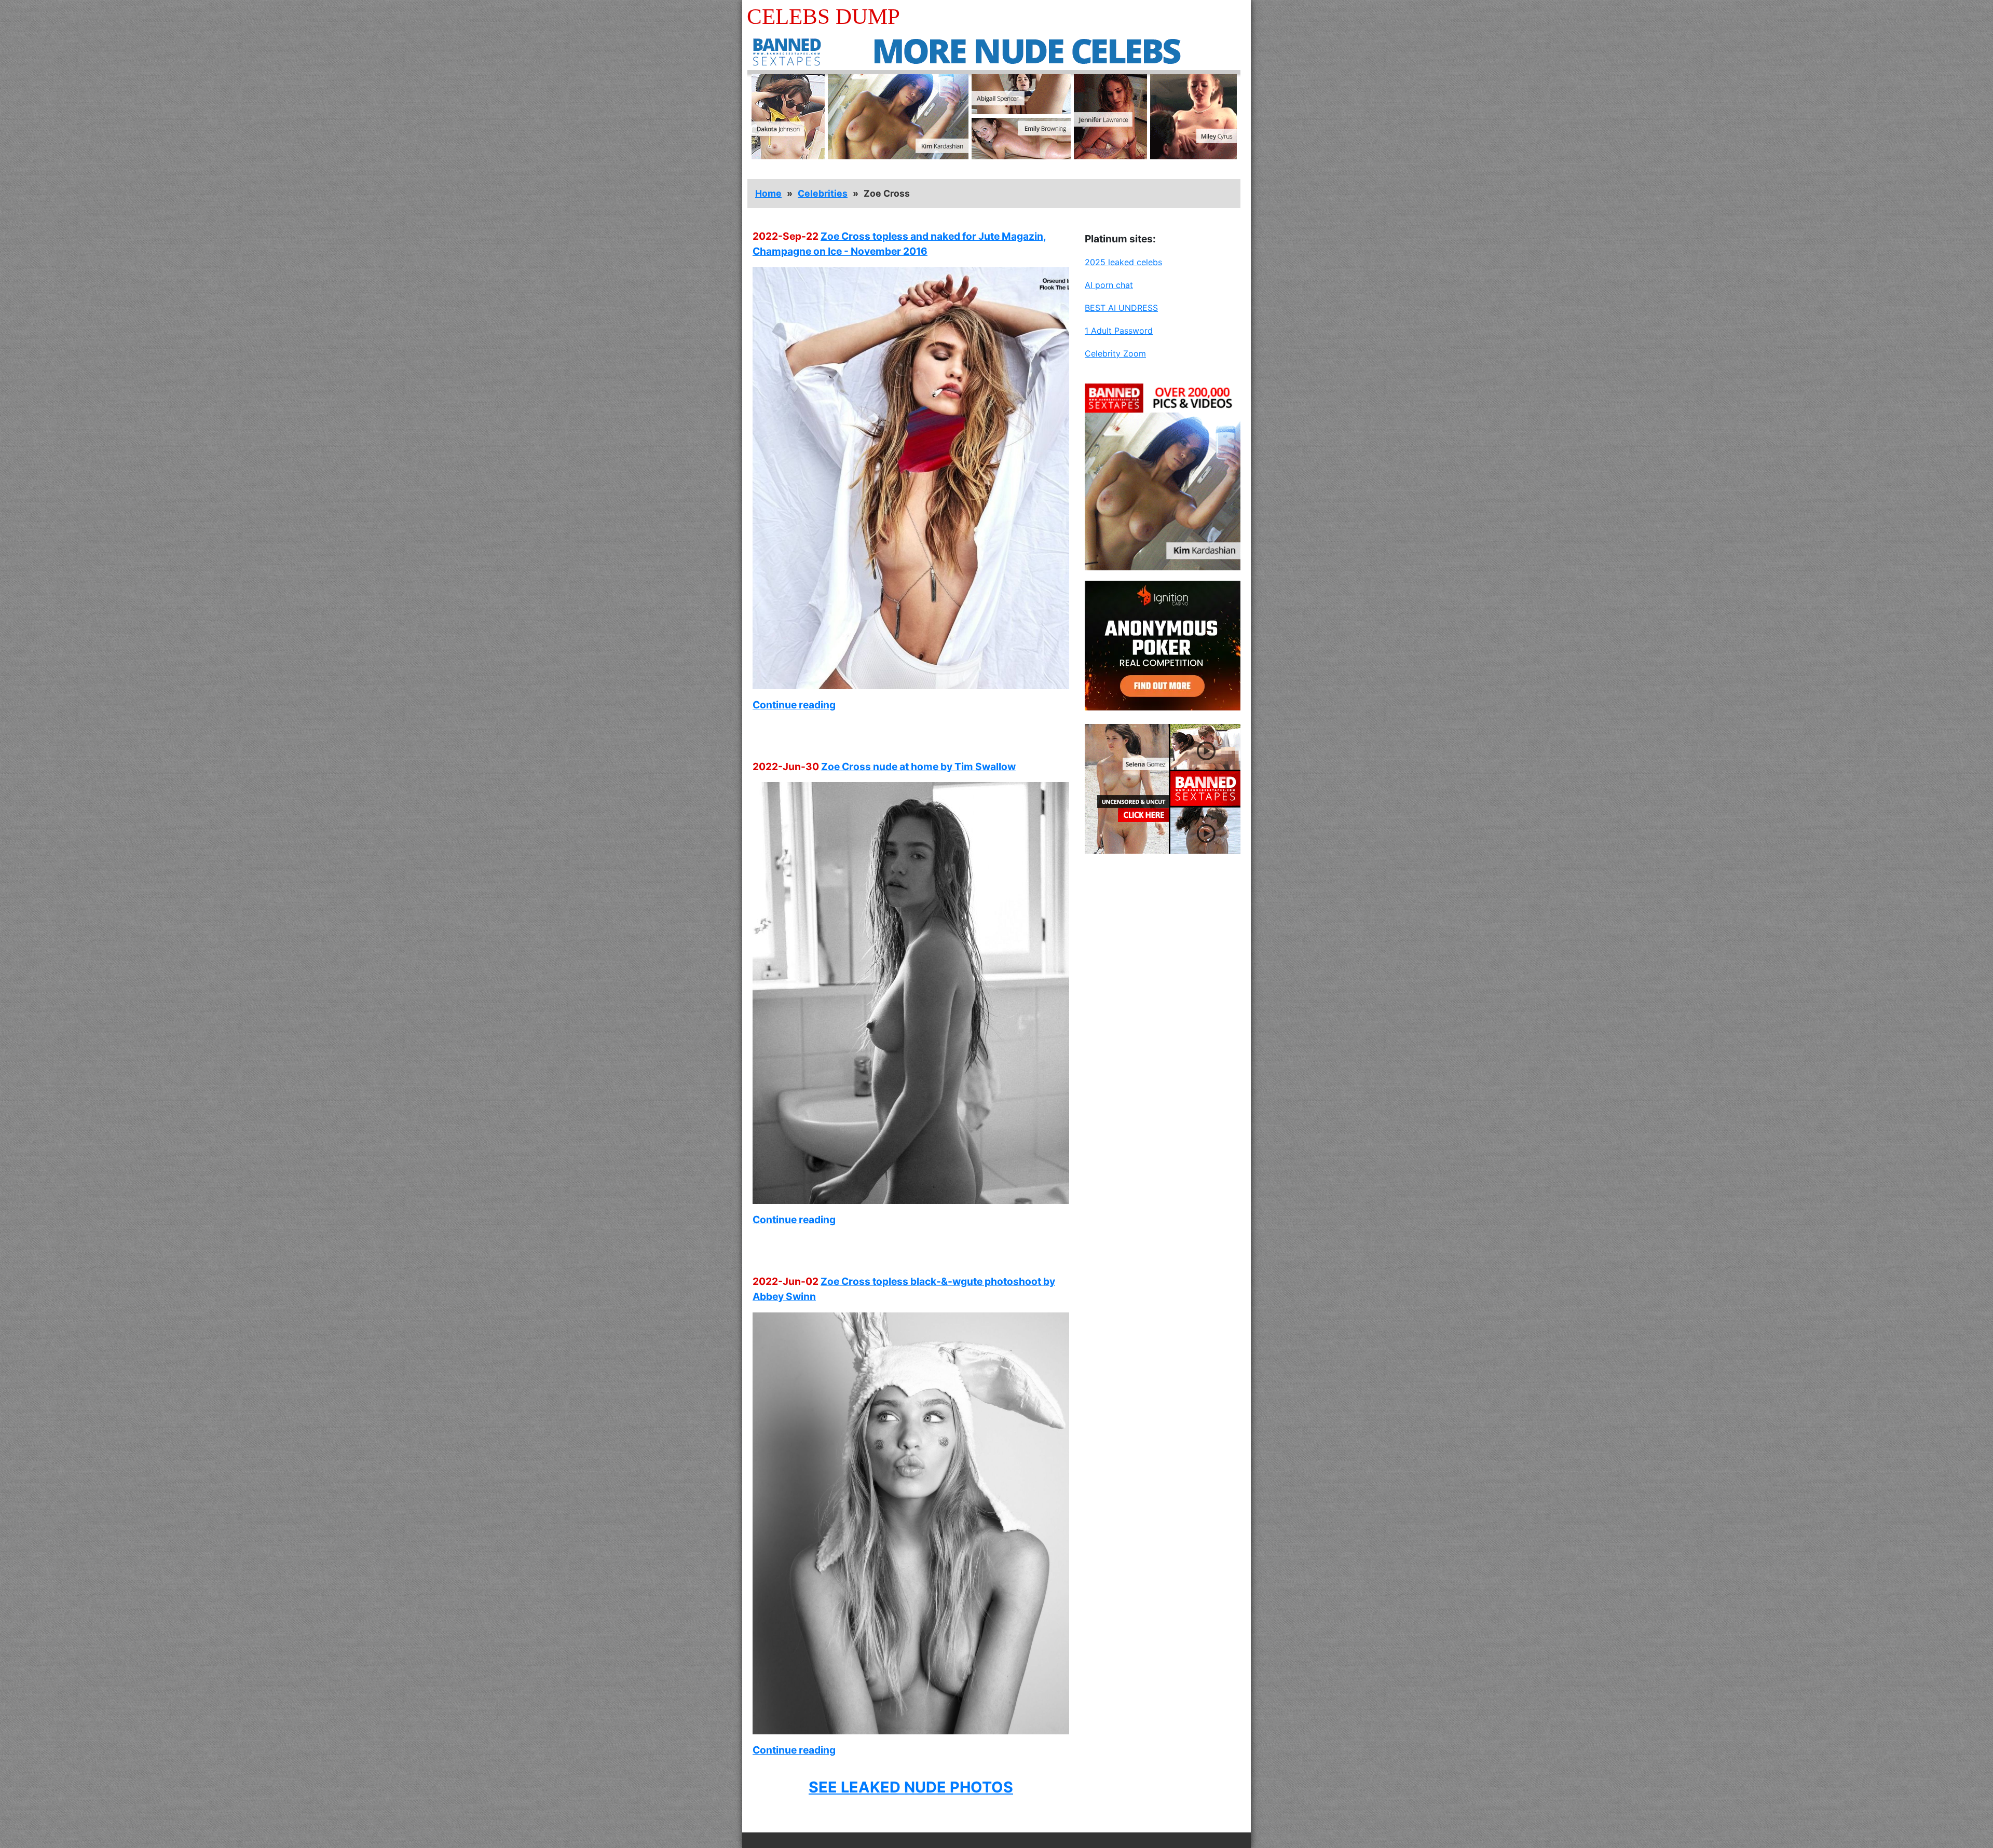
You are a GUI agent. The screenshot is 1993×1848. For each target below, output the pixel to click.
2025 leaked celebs (1123, 262)
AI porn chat (1109, 285)
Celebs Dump (823, 16)
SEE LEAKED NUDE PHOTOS (911, 1787)
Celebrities (823, 193)
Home (768, 193)
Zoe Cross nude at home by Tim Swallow (918, 766)
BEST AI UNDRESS (1121, 308)
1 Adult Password (1119, 331)
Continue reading (794, 705)
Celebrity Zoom (1115, 353)
